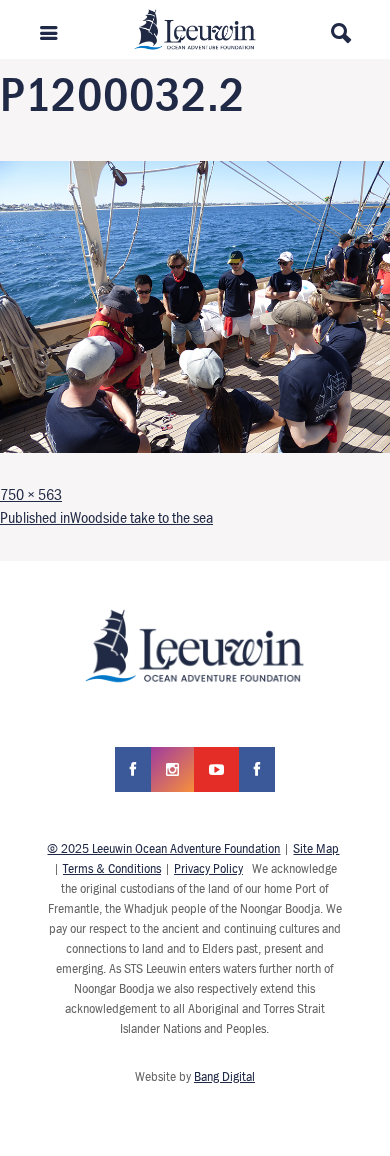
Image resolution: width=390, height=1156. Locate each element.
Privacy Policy (208, 868)
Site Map (316, 848)
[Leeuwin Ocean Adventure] (195, 28)
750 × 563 (31, 494)
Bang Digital (224, 1076)
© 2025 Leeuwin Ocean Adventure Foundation (163, 848)
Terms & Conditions (112, 868)
